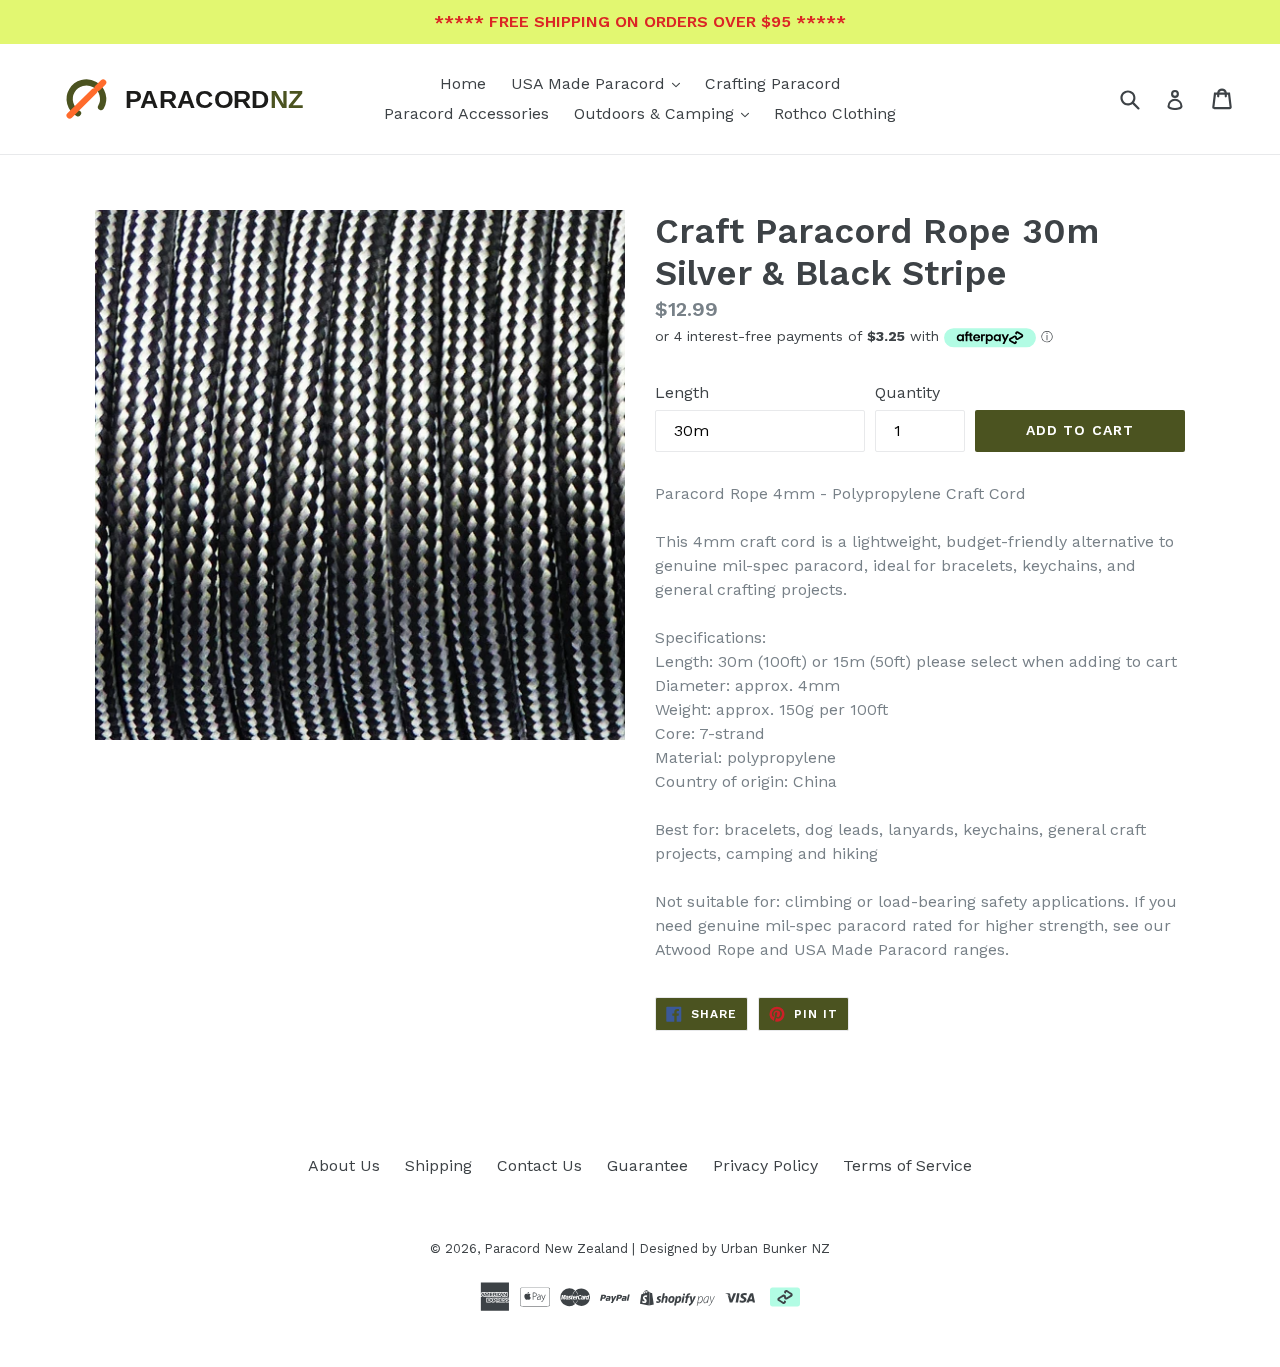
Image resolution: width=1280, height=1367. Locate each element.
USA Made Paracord (590, 83)
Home (463, 83)
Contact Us (539, 1165)
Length (682, 392)
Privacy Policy (765, 1165)
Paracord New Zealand (556, 1248)
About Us (344, 1165)
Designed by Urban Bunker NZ (734, 1248)
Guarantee (647, 1165)
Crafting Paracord (773, 83)
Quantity (907, 392)
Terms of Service (907, 1165)
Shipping (438, 1165)
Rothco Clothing (835, 113)
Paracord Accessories (466, 113)
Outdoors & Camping (656, 113)
